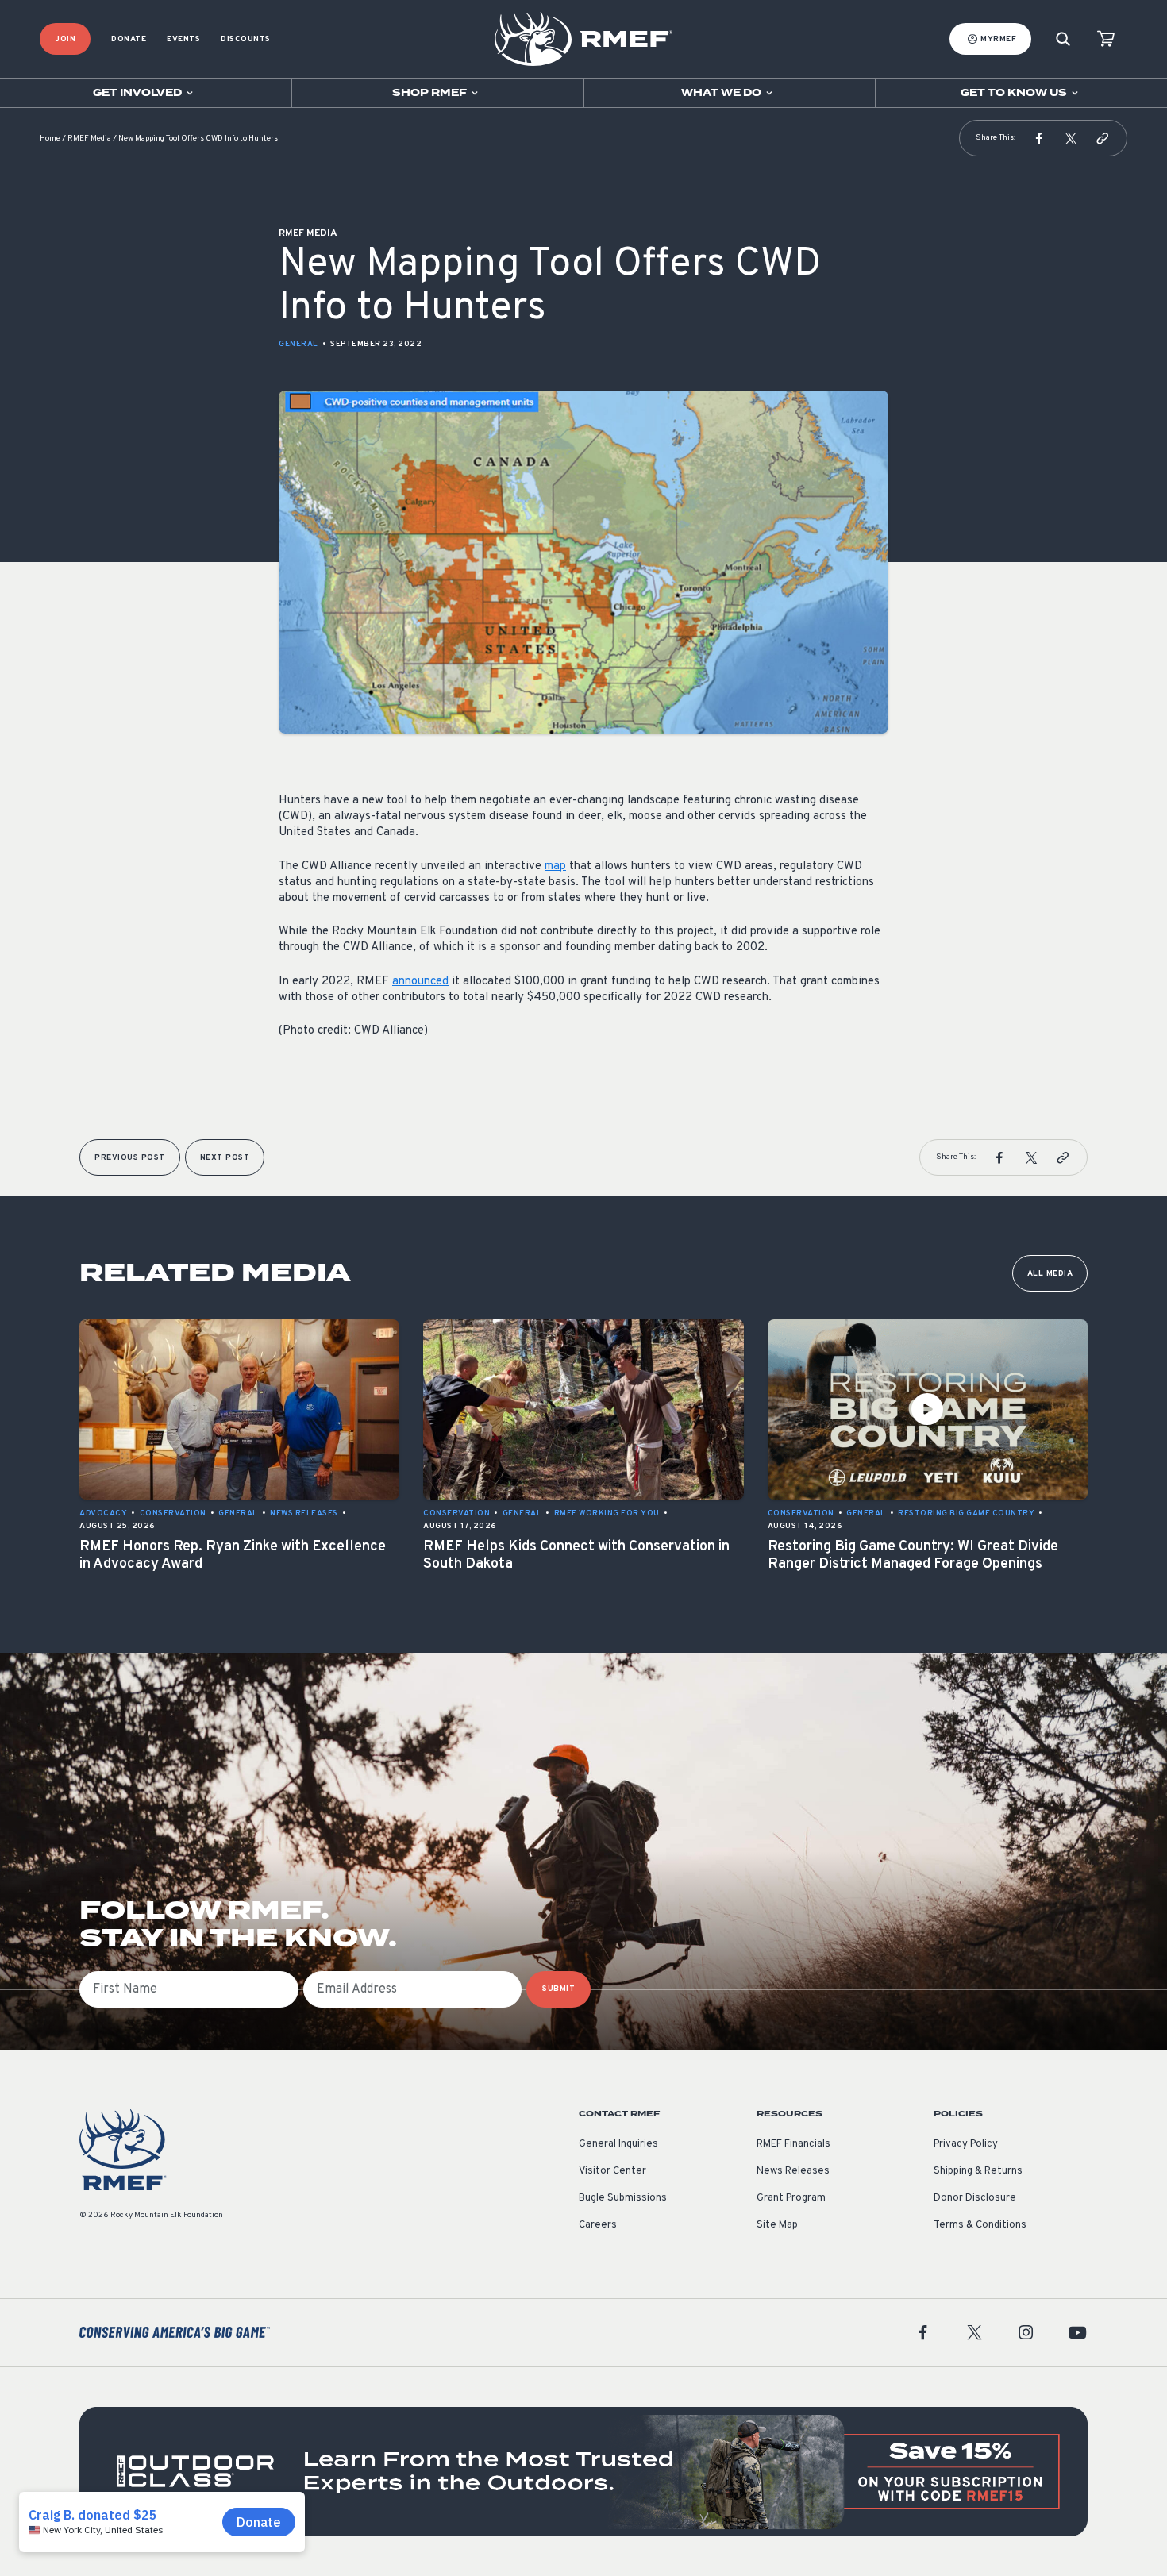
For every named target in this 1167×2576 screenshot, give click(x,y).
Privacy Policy (966, 2144)
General (298, 344)
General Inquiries (618, 2144)
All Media (1050, 1274)
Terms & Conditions (980, 2225)
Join (65, 39)
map (555, 866)
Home (50, 139)
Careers (598, 2225)
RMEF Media (89, 139)
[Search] (1063, 39)
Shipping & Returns (978, 2171)
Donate (129, 39)
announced (420, 982)
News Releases (793, 2171)
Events (183, 39)
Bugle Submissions (623, 2198)
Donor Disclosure (975, 2198)
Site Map (777, 2225)
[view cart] (1106, 39)
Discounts (246, 39)
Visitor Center (612, 2171)
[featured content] (583, 2472)
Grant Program (791, 2198)
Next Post (225, 1158)
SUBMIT (558, 1989)
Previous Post (130, 1158)
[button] (1039, 138)
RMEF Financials (793, 2144)
